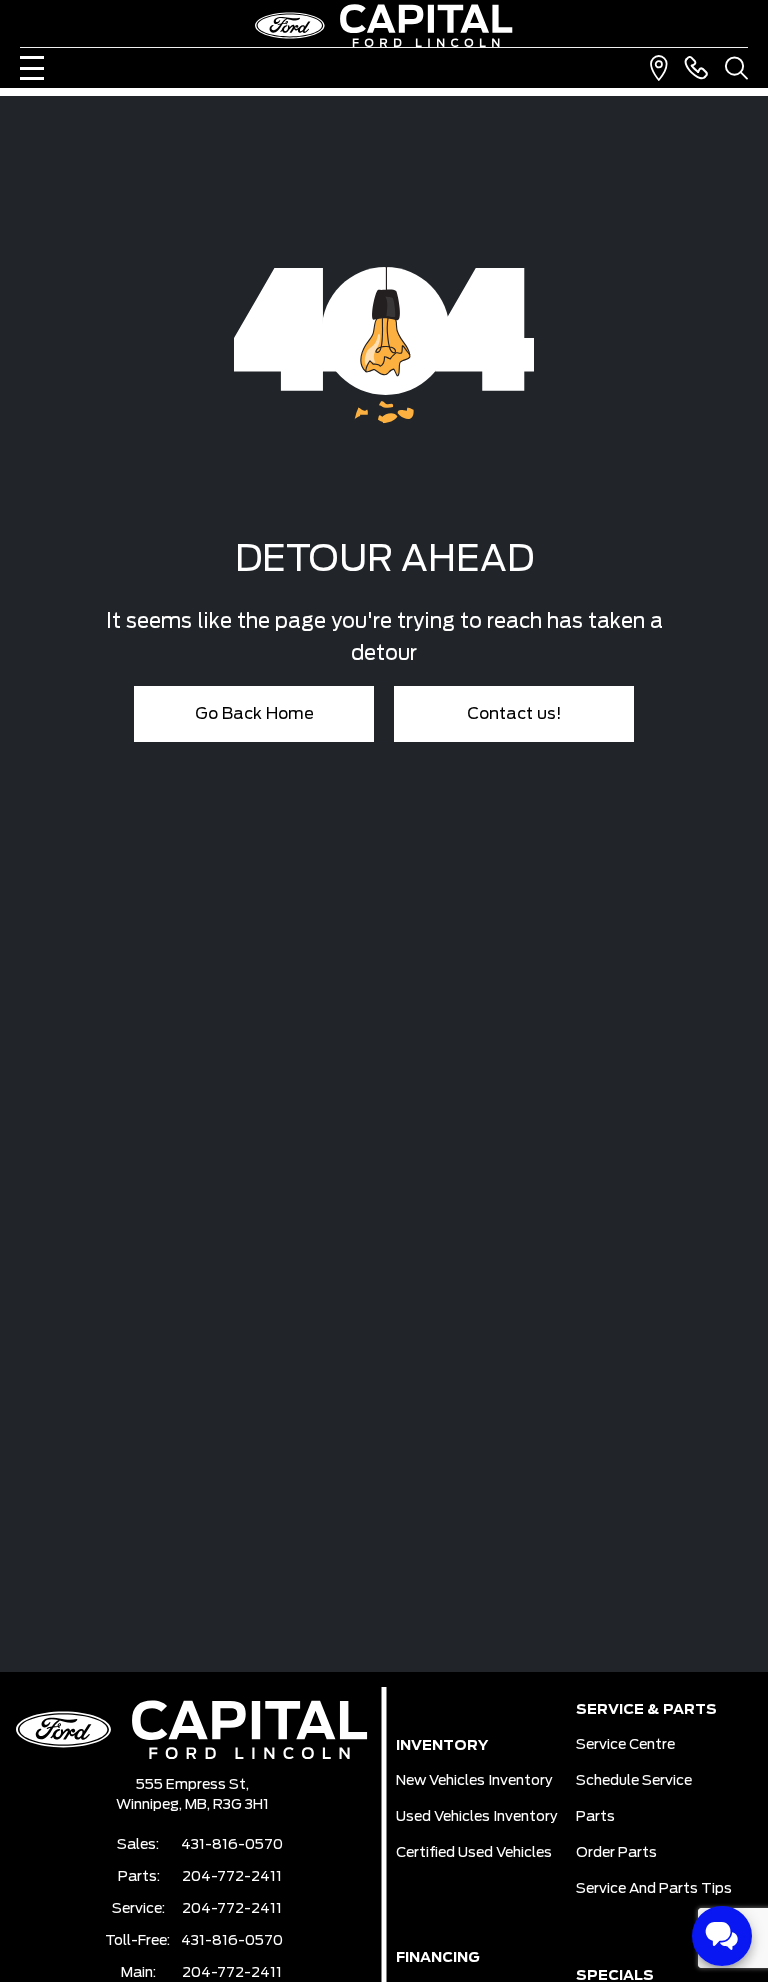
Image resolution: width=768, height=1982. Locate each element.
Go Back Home (254, 714)
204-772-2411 (232, 1877)
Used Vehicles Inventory (477, 1817)
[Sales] (696, 68)
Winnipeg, (150, 1805)
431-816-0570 (232, 1845)
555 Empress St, (192, 1785)
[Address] (659, 68)
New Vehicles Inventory (474, 1781)
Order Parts (616, 1853)
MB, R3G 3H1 (227, 1805)
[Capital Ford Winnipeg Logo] (384, 25)
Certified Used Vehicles (474, 1853)
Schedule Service (634, 1781)
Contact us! (514, 714)
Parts (595, 1817)
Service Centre (625, 1745)
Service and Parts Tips (654, 1889)
